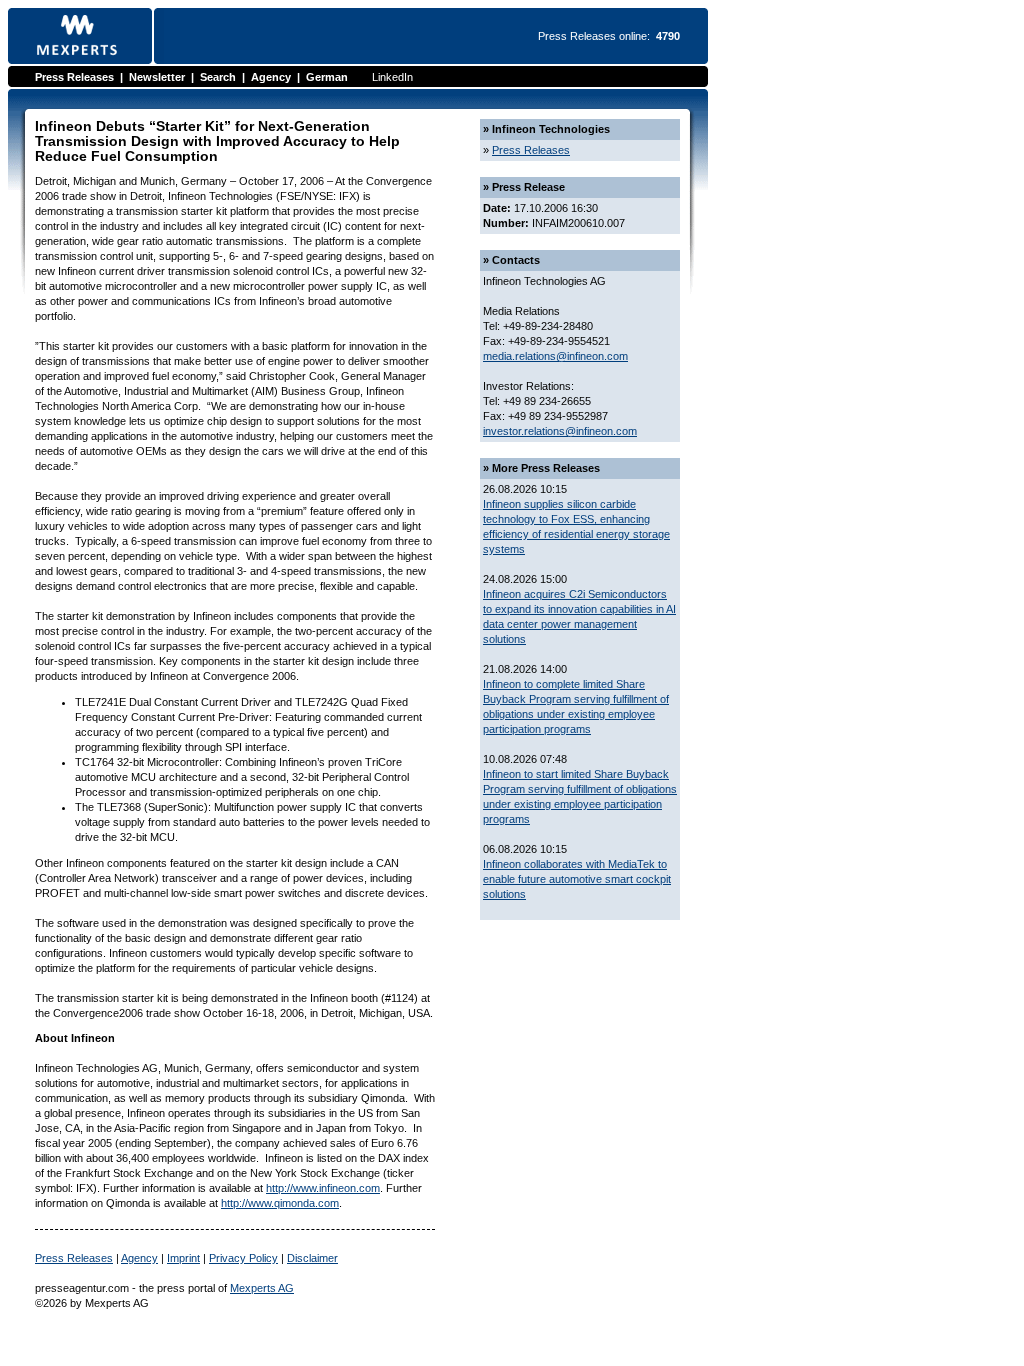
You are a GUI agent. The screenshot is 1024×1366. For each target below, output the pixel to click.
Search (218, 77)
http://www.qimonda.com (280, 1203)
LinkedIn (392, 77)
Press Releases (74, 77)
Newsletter (157, 77)
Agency (271, 77)
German (327, 77)
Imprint (183, 1258)
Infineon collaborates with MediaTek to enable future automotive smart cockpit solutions (577, 879)
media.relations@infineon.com (555, 356)
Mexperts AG (262, 1288)
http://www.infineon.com (323, 1188)
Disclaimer (312, 1258)
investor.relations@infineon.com (560, 431)
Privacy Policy (243, 1258)
